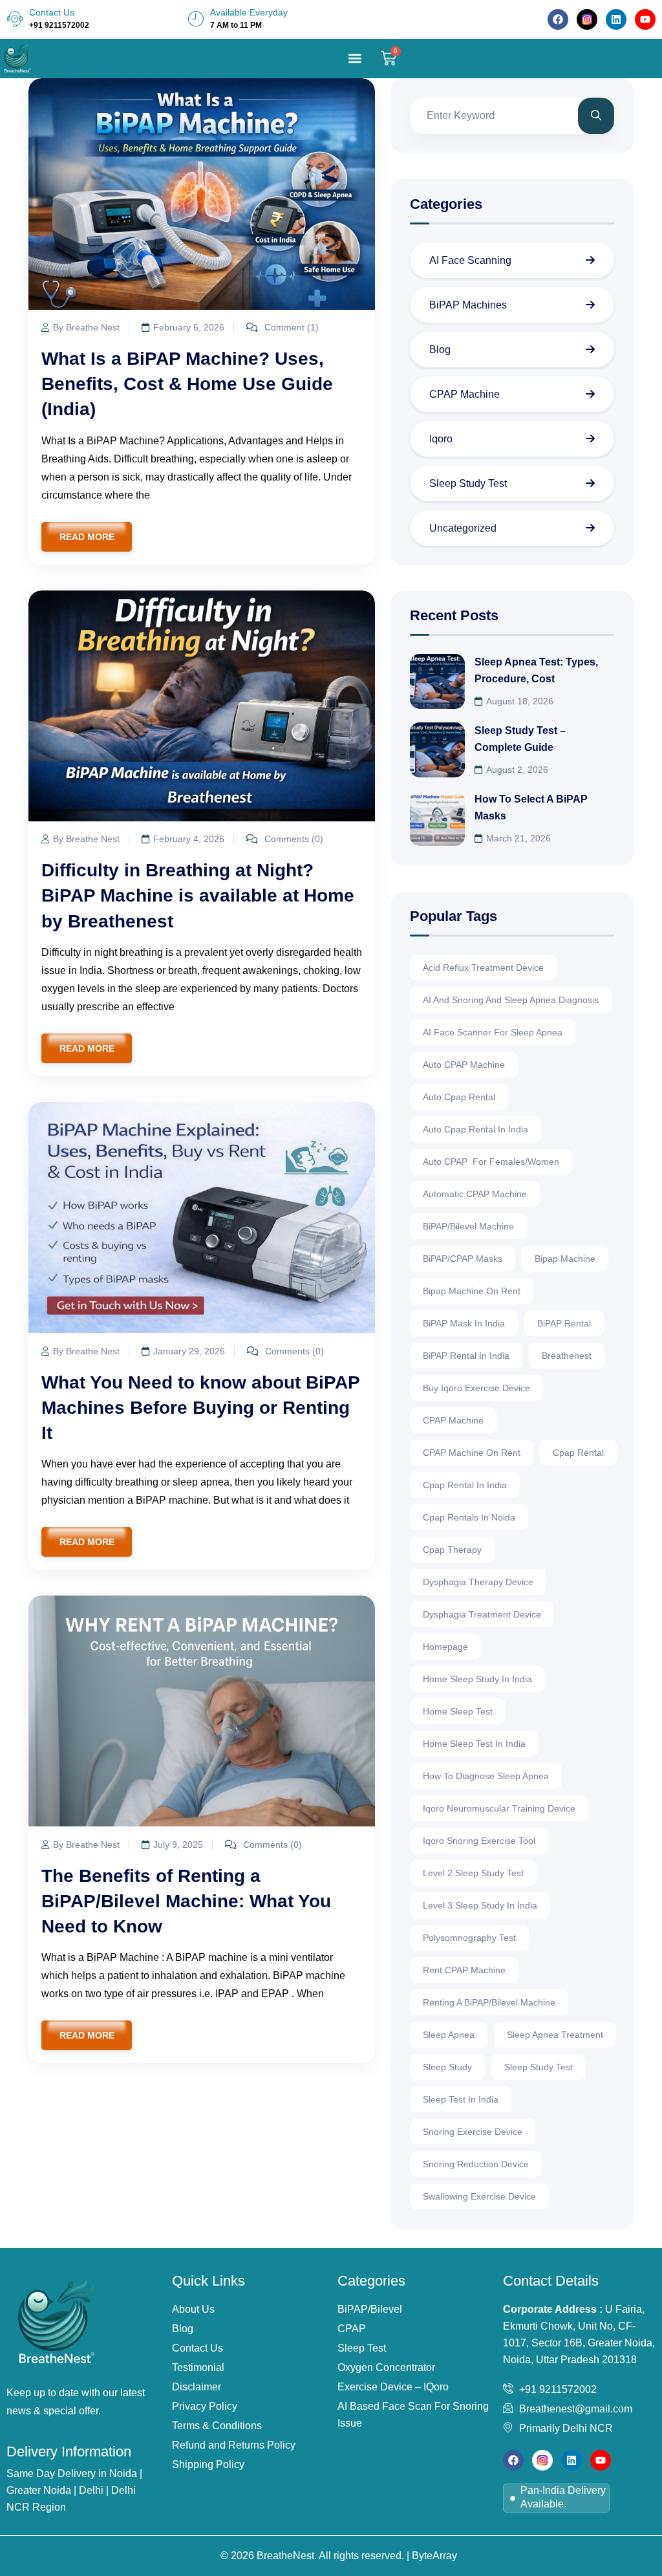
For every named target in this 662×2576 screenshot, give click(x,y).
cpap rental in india (465, 1485)
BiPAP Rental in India (466, 1356)
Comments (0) (293, 839)
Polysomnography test (469, 1938)
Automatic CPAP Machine (475, 1194)
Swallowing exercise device (479, 2196)
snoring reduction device (476, 2164)
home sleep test (458, 1711)
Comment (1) (290, 327)
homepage (445, 1647)
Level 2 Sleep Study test (473, 1873)
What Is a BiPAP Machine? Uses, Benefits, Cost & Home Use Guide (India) (187, 384)
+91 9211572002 (59, 25)
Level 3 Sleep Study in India (480, 1905)
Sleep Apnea (449, 2035)
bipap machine (565, 1259)
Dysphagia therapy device (478, 1582)
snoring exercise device (473, 2132)
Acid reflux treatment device (483, 968)
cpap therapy (452, 1550)
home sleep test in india (474, 1744)
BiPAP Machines (468, 305)
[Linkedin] (616, 19)
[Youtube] (645, 19)
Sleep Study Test (468, 483)
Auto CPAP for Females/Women (491, 1162)
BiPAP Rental (564, 1323)
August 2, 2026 (517, 770)
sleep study (447, 2067)
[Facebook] (558, 19)
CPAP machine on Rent (472, 1453)
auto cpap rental (459, 1097)
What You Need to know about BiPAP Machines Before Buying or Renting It (200, 1408)
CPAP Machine (464, 394)
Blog (440, 350)
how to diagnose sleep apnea (486, 1776)
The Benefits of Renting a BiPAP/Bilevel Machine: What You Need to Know (186, 1901)
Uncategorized (463, 528)
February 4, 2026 (189, 839)
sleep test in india (461, 2099)
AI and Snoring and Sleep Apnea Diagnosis (511, 1000)
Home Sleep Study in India (477, 1679)
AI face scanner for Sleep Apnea (493, 1032)
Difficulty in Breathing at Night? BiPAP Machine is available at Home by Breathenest (198, 895)
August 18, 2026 (520, 701)
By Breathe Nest (86, 327)
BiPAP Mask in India (464, 1323)
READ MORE (87, 537)
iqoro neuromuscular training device (499, 1808)
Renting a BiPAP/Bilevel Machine (489, 2002)
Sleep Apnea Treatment (555, 2035)
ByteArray (434, 2556)
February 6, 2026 (189, 327)
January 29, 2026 (189, 1351)
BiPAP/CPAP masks (463, 1259)
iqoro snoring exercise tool (479, 1841)
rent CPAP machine (464, 1970)
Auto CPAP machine (464, 1065)
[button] (355, 59)
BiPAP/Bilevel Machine (468, 1226)
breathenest (567, 1356)
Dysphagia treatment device (482, 1614)
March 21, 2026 (518, 838)
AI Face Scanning (470, 260)
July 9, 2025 (178, 1845)
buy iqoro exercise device (476, 1388)
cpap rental (578, 1453)
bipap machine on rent (472, 1291)
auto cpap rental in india (475, 1129)
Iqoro (441, 439)
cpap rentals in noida (469, 1517)
